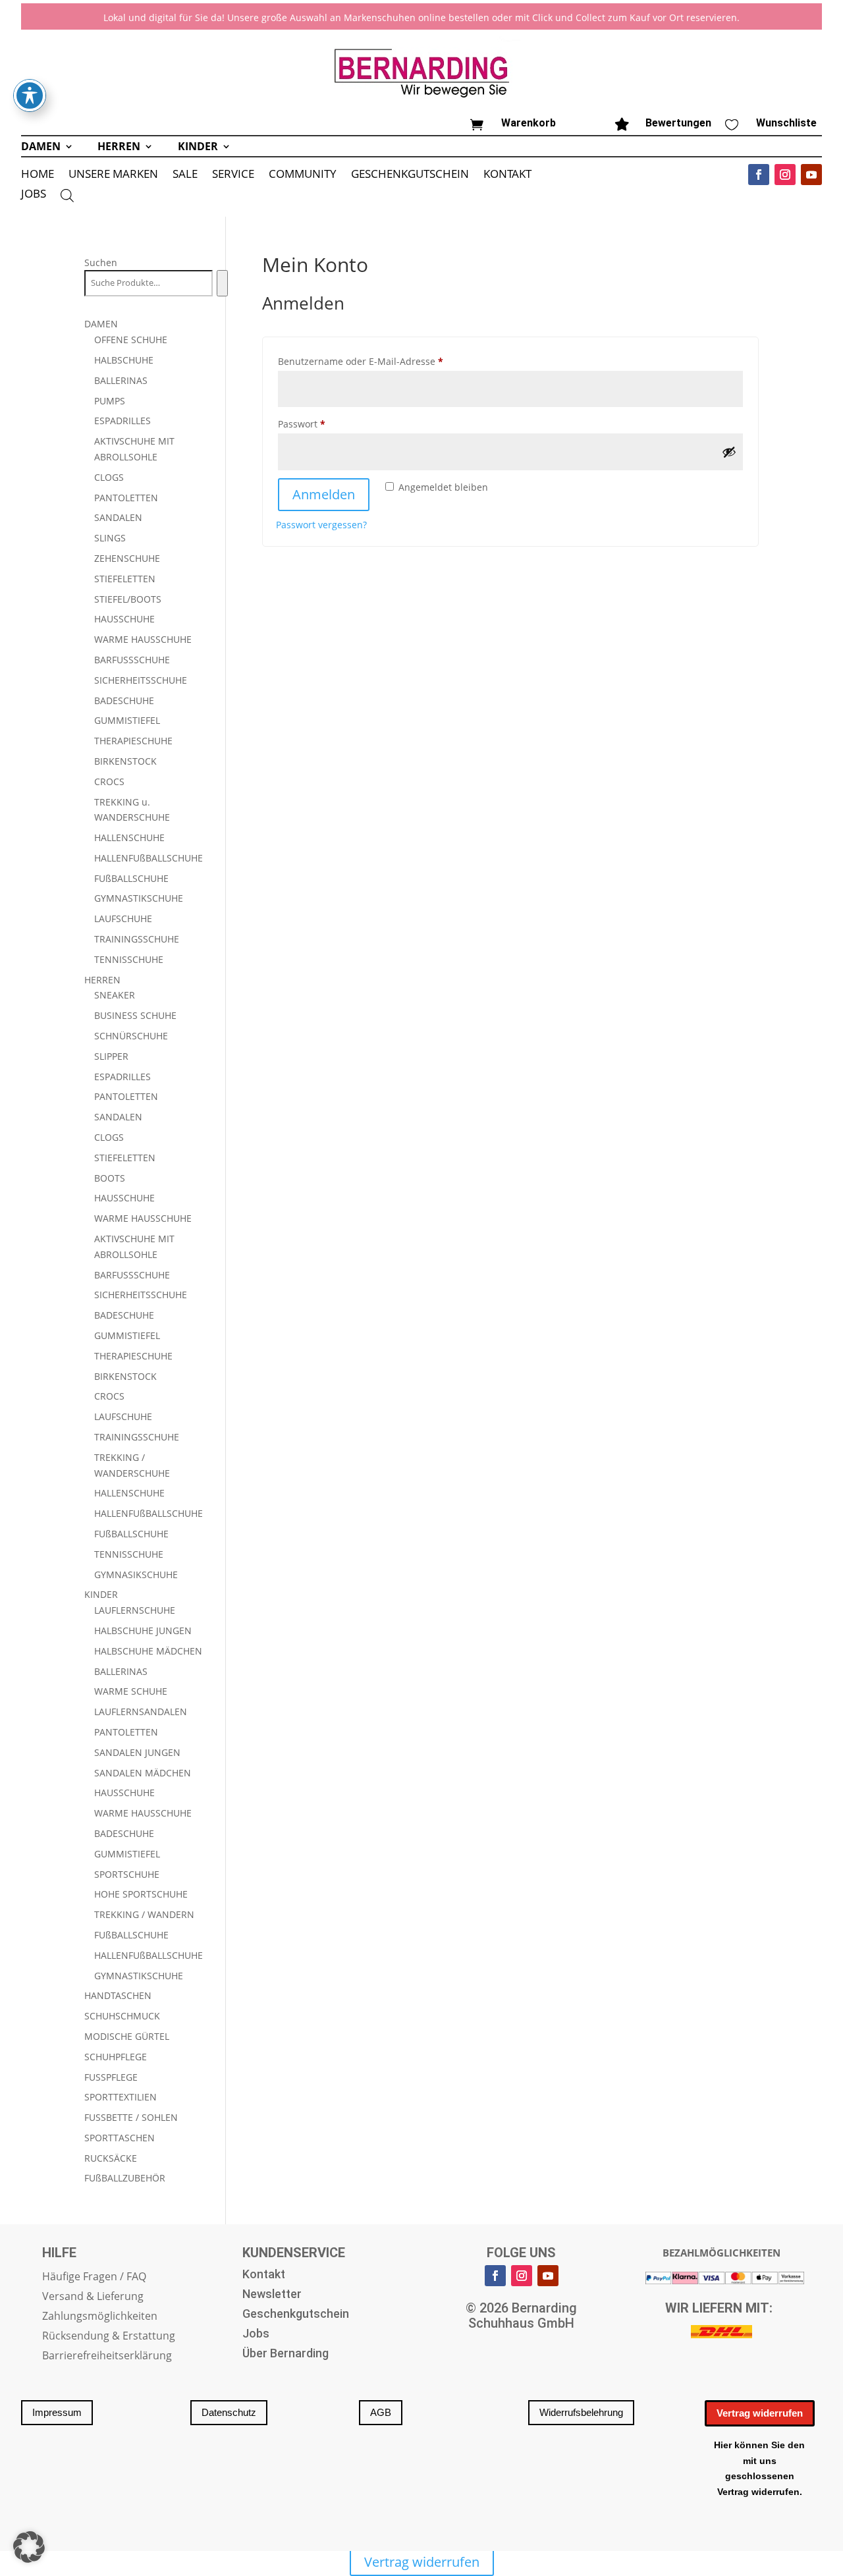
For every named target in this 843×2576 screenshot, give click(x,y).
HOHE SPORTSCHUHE (141, 1894)
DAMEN (41, 148)
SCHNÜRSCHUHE (131, 1036)
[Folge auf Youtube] (811, 175)
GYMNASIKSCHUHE (136, 1575)
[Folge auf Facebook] (759, 175)
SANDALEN (118, 517)
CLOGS (109, 477)
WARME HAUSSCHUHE (143, 639)
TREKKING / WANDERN (144, 1914)
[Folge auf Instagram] (785, 175)
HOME (38, 175)
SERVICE (233, 175)
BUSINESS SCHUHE (135, 1015)
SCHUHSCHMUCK (122, 2016)
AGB (381, 2412)
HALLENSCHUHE (129, 837)
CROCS (109, 781)
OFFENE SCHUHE (131, 340)
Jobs (256, 2335)
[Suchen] (222, 283)
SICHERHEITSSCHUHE (141, 680)
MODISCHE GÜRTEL (127, 2036)
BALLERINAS (121, 380)
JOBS (34, 195)
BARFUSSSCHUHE (132, 660)
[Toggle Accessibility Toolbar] (30, 96)
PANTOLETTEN (126, 498)
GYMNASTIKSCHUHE (139, 898)
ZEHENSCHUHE (127, 558)
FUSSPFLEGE (111, 2077)
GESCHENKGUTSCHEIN (410, 175)
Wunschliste (786, 123)
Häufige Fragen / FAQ (94, 2278)
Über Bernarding (286, 2354)
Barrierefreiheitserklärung (107, 2357)
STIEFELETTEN (125, 579)
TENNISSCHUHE (129, 959)
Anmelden (324, 494)
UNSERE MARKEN (113, 175)
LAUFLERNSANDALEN (141, 1712)
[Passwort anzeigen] (729, 452)
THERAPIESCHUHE (133, 741)
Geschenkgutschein (296, 2315)
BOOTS (110, 1178)
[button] (29, 2547)
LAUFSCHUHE (123, 918)
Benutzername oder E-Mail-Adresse (387, 361)
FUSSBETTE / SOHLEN (131, 2117)
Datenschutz (229, 2412)
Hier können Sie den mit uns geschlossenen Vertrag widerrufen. (759, 2468)
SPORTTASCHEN (120, 2138)
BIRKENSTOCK (125, 761)
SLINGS (110, 538)
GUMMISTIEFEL (127, 720)
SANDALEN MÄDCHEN (143, 1773)
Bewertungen (678, 123)
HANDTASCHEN (118, 1995)
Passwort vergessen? (321, 525)
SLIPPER (111, 1056)
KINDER (198, 148)
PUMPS (110, 401)
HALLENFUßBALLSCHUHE (149, 858)
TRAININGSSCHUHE (137, 939)
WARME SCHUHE (131, 1691)
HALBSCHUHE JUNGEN (143, 1631)
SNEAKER (115, 995)
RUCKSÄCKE (111, 2158)
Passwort (328, 424)
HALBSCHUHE (124, 360)
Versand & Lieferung (93, 2297)
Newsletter (272, 2295)
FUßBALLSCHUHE (131, 878)
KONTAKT (507, 175)
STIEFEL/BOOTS (128, 599)
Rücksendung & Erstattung (109, 2337)
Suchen (101, 262)
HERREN (119, 148)
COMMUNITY (303, 175)
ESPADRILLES (122, 421)
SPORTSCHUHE (127, 1874)
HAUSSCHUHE (124, 619)
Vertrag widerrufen (760, 2413)
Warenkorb (529, 123)
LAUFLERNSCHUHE (135, 1610)
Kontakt (264, 2275)
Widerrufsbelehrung (581, 2412)
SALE (185, 175)
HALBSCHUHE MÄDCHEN (148, 1651)
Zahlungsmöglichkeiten (100, 2317)
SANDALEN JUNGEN (137, 1752)
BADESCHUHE (124, 700)
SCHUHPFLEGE (116, 2057)
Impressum (57, 2412)
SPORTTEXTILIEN (121, 2097)
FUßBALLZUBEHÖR (125, 2178)
